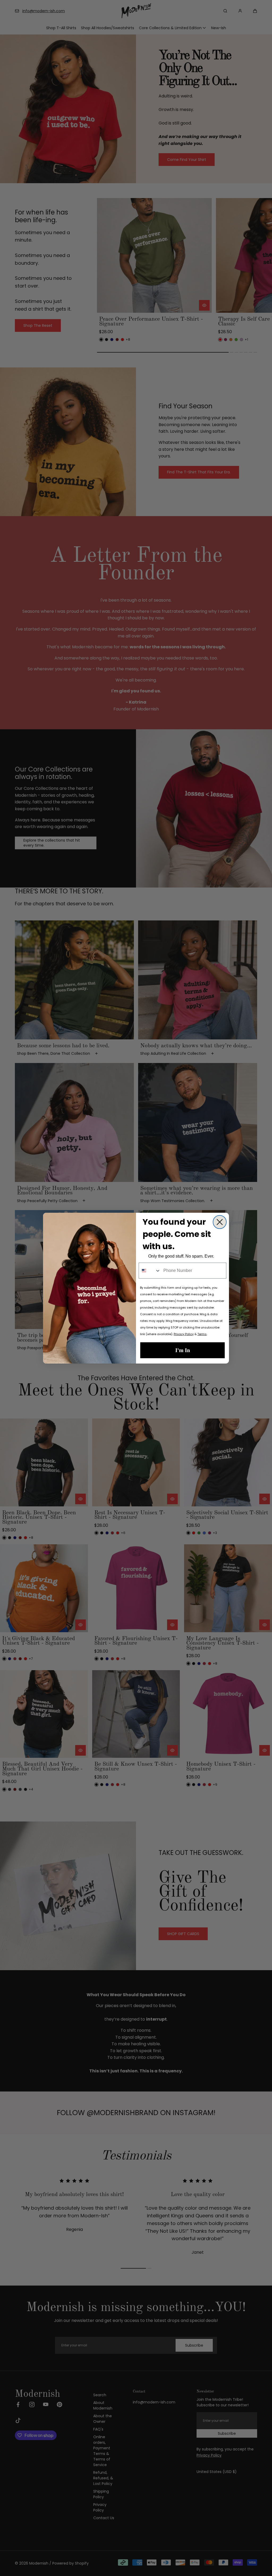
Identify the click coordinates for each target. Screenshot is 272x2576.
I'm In (183, 1350)
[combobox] (150, 1271)
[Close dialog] (220, 1222)
